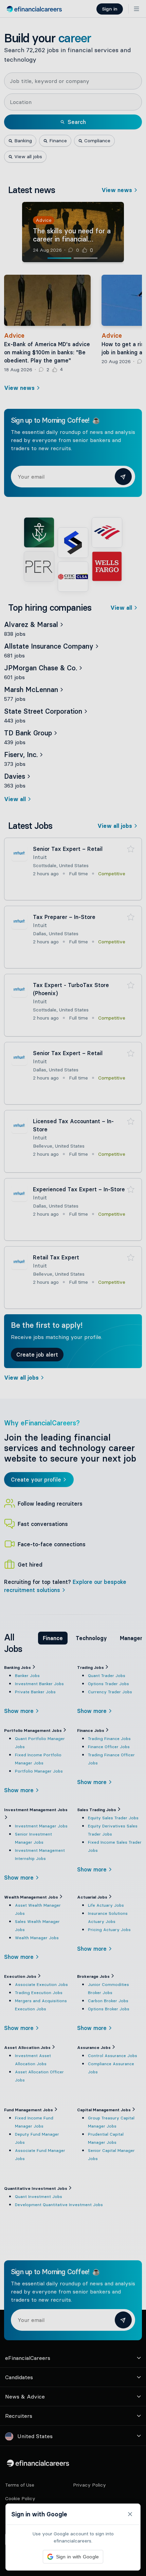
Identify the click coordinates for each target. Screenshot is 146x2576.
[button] (73, 1288)
